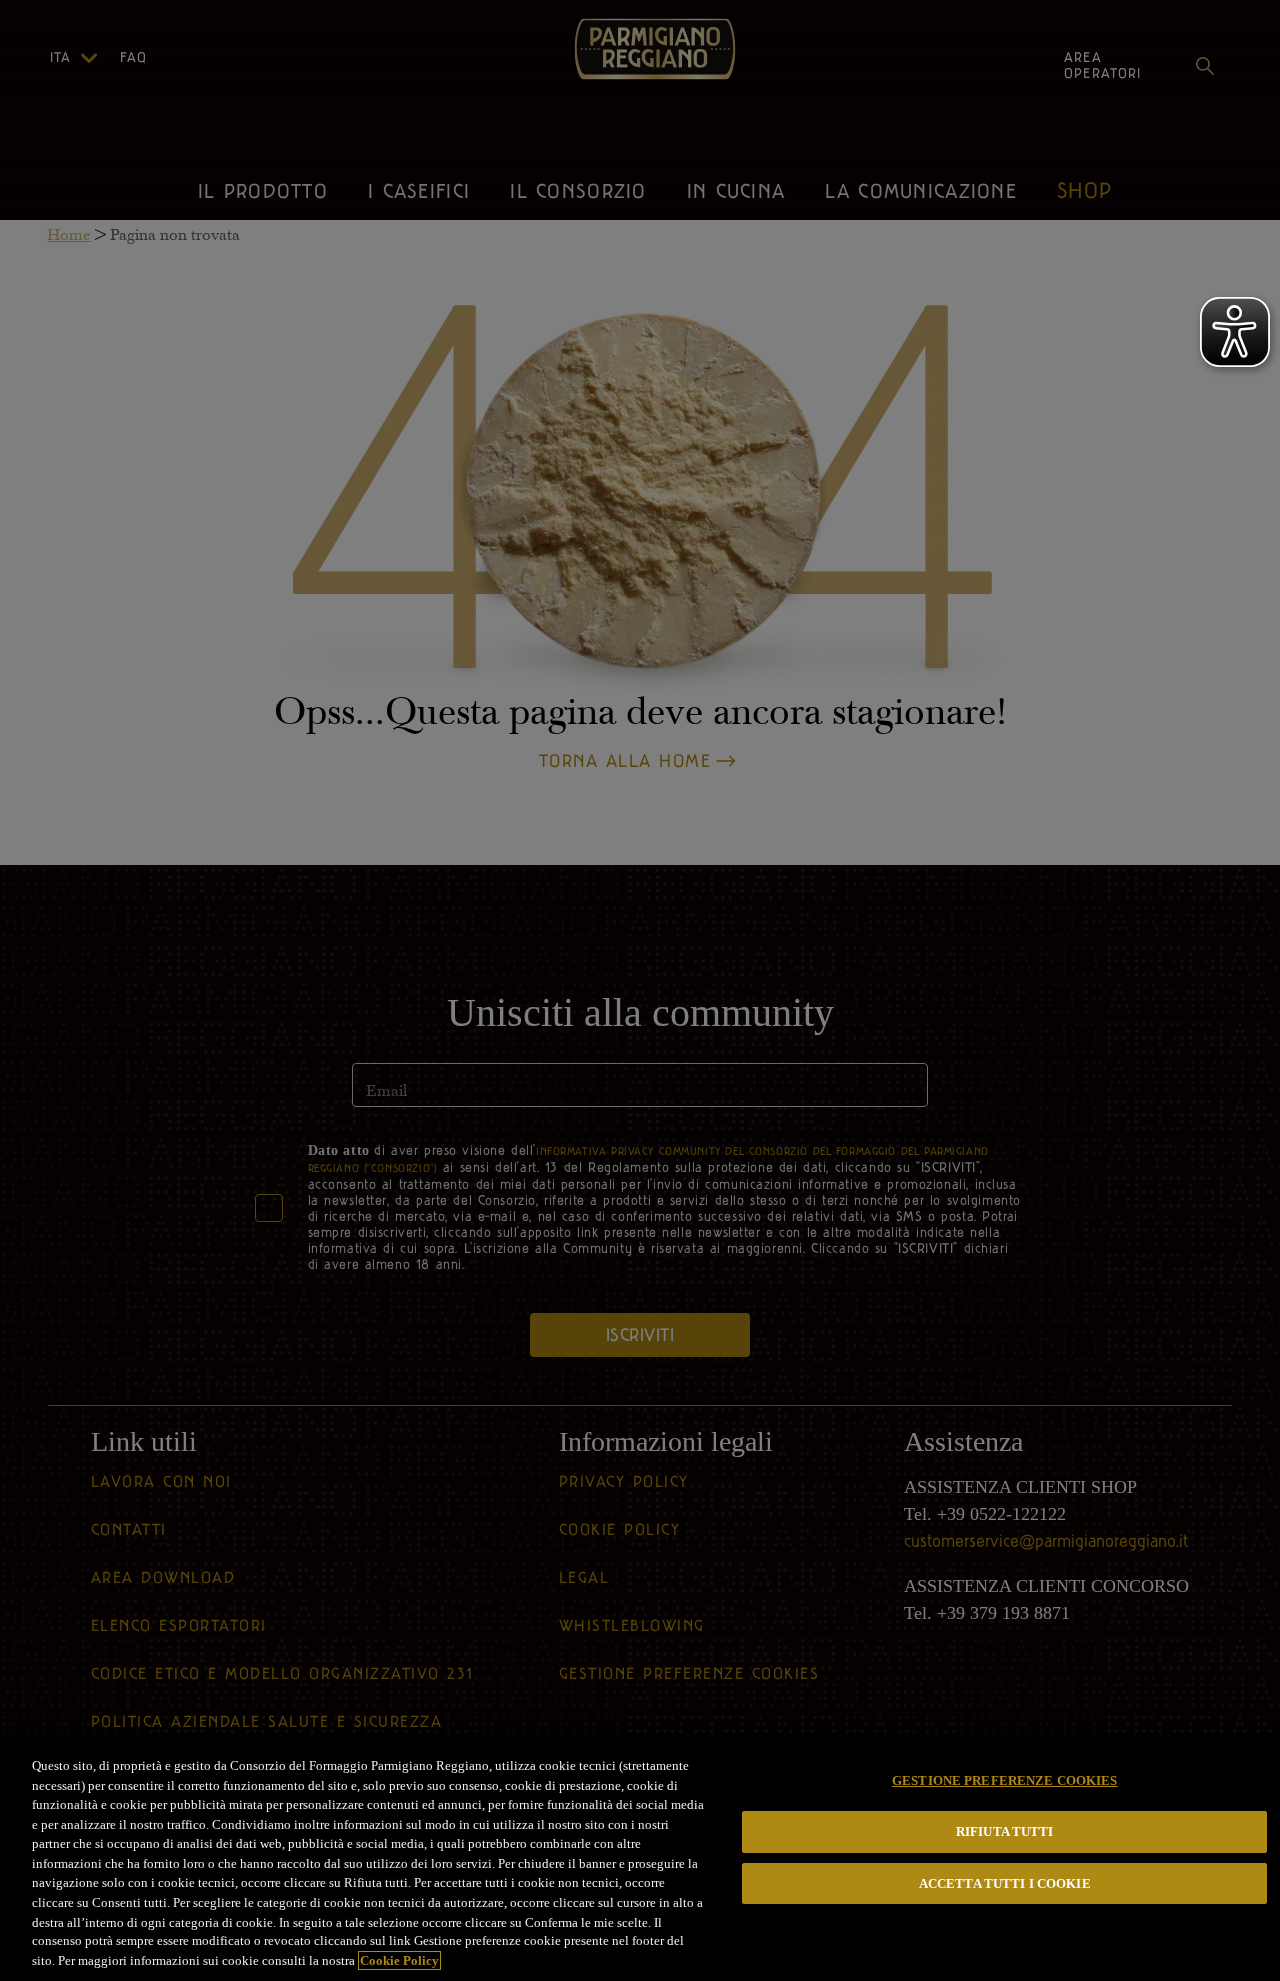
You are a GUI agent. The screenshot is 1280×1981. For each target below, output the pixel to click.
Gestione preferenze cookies (1005, 1780)
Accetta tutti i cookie (1005, 1883)
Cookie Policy (399, 1960)
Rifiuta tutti (1005, 1831)
